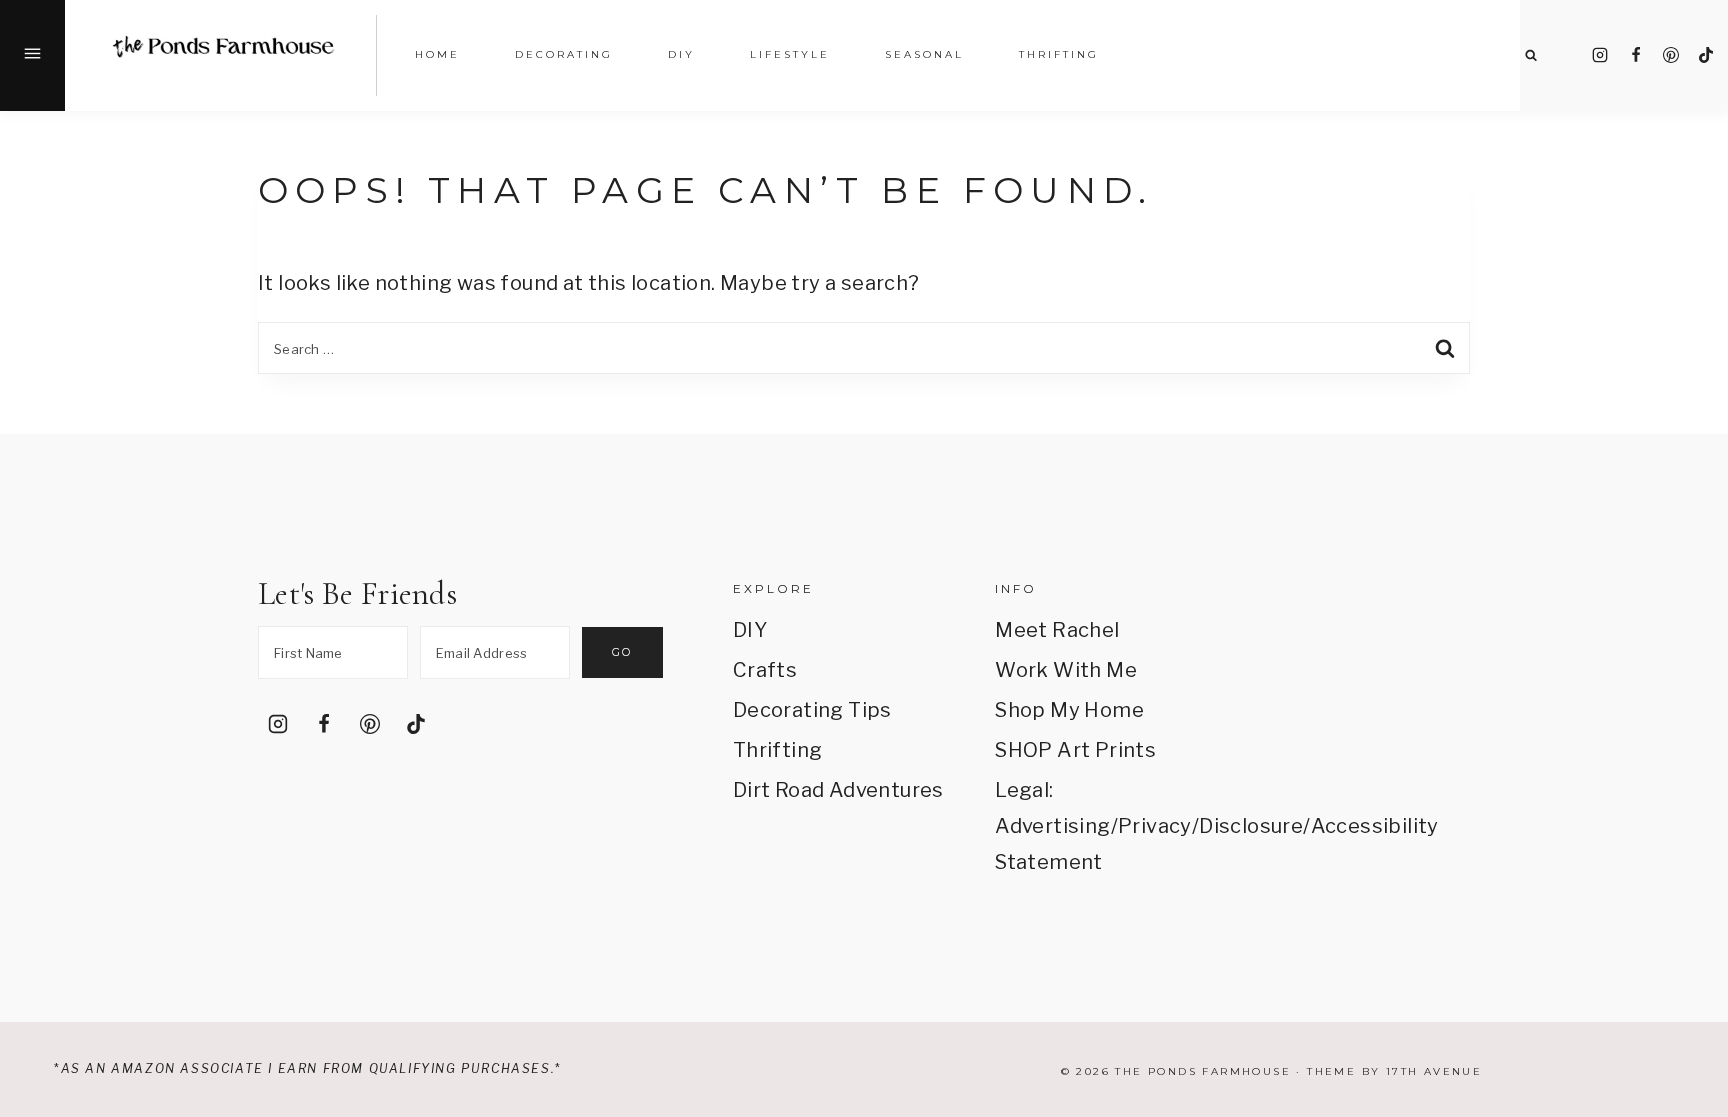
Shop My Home (1069, 710)
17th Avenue (1434, 1071)
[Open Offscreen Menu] (32, 55)
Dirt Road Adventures (838, 790)
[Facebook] (1636, 55)
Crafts (765, 670)
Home (437, 54)
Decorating (564, 54)
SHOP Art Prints (1075, 750)
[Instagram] (1600, 55)
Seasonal (924, 54)
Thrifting (778, 750)
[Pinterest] (1671, 55)
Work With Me (1066, 670)
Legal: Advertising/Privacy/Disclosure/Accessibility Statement (1101, 826)
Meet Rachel (1057, 630)
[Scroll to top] (1684, 867)
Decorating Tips (812, 710)
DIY (750, 630)
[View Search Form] (1530, 55)
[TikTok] (1706, 55)
